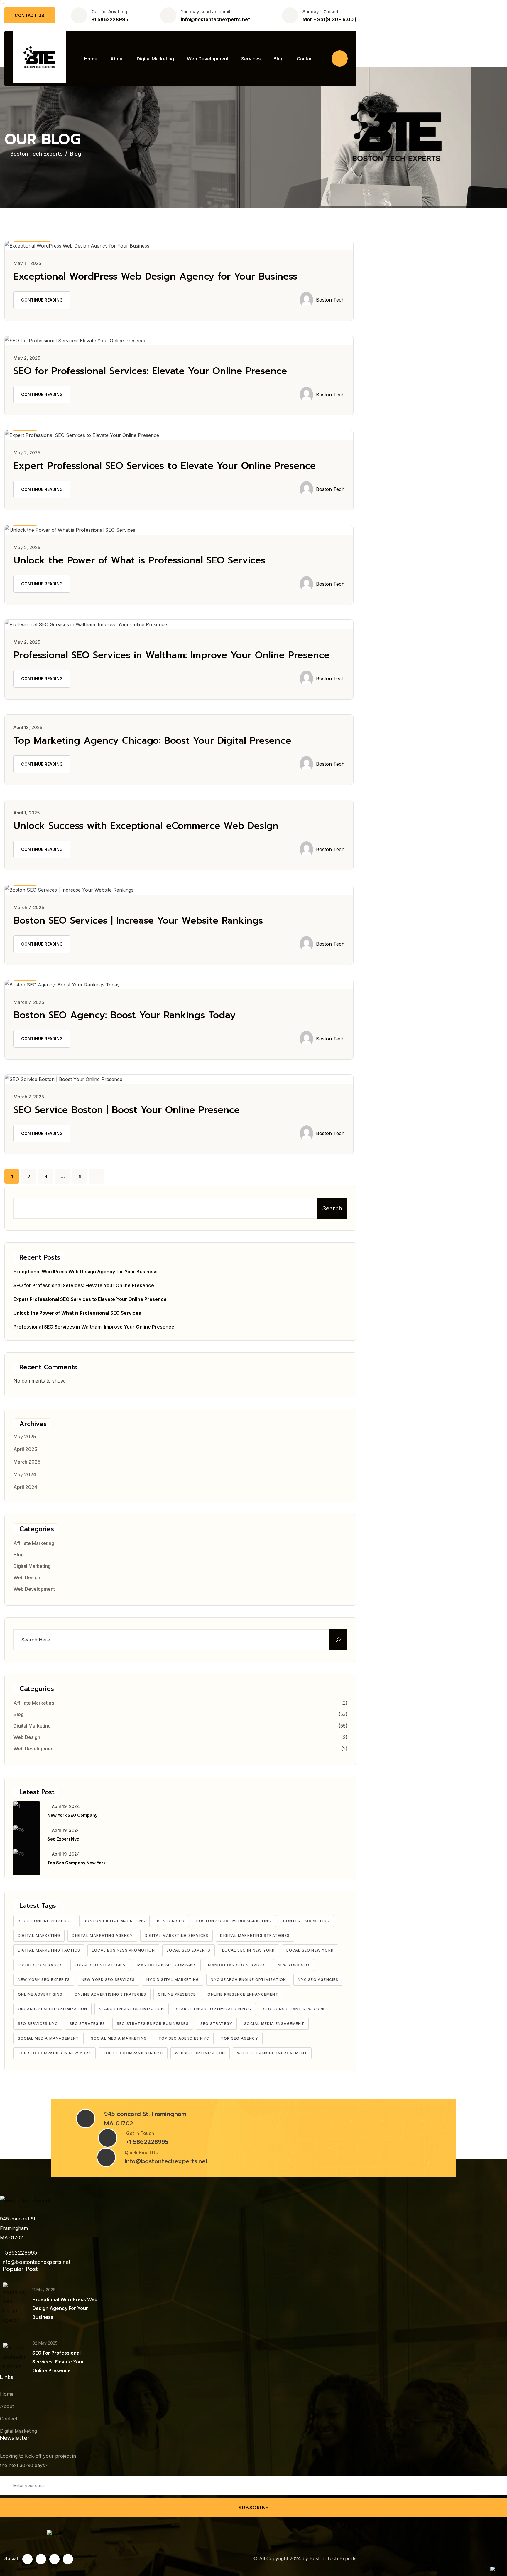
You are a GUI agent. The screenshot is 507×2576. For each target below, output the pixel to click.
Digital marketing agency (102, 1936)
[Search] (338, 1640)
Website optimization (200, 2053)
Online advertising (40, 1994)
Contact (305, 59)
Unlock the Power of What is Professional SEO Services (139, 560)
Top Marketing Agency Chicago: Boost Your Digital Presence (152, 741)
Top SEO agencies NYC (184, 2038)
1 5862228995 (19, 2253)
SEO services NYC (38, 2024)
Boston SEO (171, 1921)
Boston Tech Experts (333, 2558)
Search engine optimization (131, 2009)
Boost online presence (45, 1921)
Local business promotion (123, 1950)
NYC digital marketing (173, 1980)
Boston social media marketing (234, 1921)
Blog (279, 59)
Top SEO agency (240, 2038)
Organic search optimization (53, 2009)
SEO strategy (216, 2024)
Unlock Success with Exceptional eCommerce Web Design (146, 826)
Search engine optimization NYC (214, 2009)
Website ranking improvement (272, 2053)
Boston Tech (330, 300)
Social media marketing (119, 2038)
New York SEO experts (44, 1980)
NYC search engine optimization (248, 1980)
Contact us (30, 15)
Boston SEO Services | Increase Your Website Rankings (138, 921)
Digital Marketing (155, 59)
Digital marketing (39, 1936)
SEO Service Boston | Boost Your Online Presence (127, 1110)
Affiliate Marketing (34, 1543)
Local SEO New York (310, 1950)
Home (91, 59)
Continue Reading (42, 300)
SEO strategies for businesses (153, 2024)
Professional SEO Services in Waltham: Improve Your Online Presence (171, 655)
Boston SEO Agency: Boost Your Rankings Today (125, 1015)
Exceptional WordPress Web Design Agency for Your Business (155, 276)
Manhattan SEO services (237, 1965)
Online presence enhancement (243, 1994)
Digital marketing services (176, 1936)
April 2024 (25, 1487)
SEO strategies (87, 2024)
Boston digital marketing (114, 1921)
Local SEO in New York (248, 1950)
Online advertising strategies (110, 1994)
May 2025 (25, 1437)
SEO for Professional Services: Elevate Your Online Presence (150, 371)
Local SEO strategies (100, 1965)
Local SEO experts (189, 1950)
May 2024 (25, 1474)
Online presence (177, 1994)
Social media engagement (274, 2024)
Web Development (208, 59)
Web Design (27, 1577)
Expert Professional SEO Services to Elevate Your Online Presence (165, 466)
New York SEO (293, 1965)
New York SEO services (108, 1980)
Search (332, 1208)
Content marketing (306, 1921)
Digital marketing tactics (49, 1950)
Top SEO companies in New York (55, 2053)
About (117, 59)
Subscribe (253, 2508)
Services (251, 59)
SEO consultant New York (294, 2009)
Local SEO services (40, 1965)
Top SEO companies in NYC (133, 2053)
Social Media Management (49, 2038)
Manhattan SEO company (167, 1965)
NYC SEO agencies (318, 1980)
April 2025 (25, 1449)
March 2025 (27, 1462)
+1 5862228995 (110, 19)
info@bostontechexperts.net (215, 19)
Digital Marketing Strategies (255, 1936)
